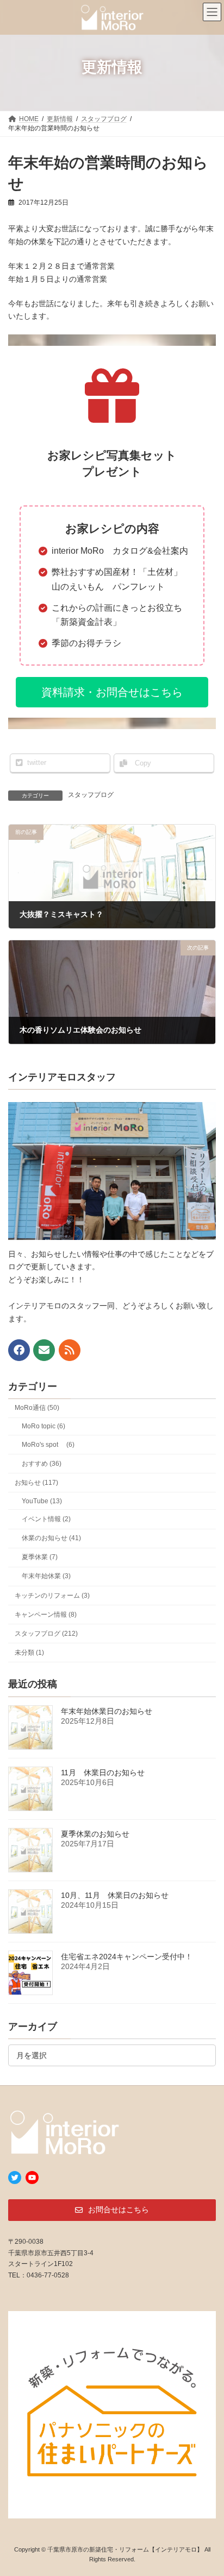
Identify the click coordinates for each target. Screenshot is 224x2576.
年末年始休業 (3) (46, 1576)
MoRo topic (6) (43, 1426)
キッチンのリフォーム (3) (52, 1595)
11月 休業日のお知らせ (103, 1772)
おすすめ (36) (42, 1463)
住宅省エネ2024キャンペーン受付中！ (127, 1956)
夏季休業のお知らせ (95, 1833)
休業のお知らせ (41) (51, 1538)
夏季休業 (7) (40, 1557)
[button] (112, 692)
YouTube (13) (42, 1501)
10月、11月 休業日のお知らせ (115, 1895)
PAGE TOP (208, 2487)
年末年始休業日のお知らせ (107, 1711)
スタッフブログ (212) (46, 1634)
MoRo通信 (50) (37, 1408)
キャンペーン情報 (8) (46, 1614)
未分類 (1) (29, 1653)
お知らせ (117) (36, 1483)
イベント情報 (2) (46, 1519)
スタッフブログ (91, 795)
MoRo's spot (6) (48, 1444)
